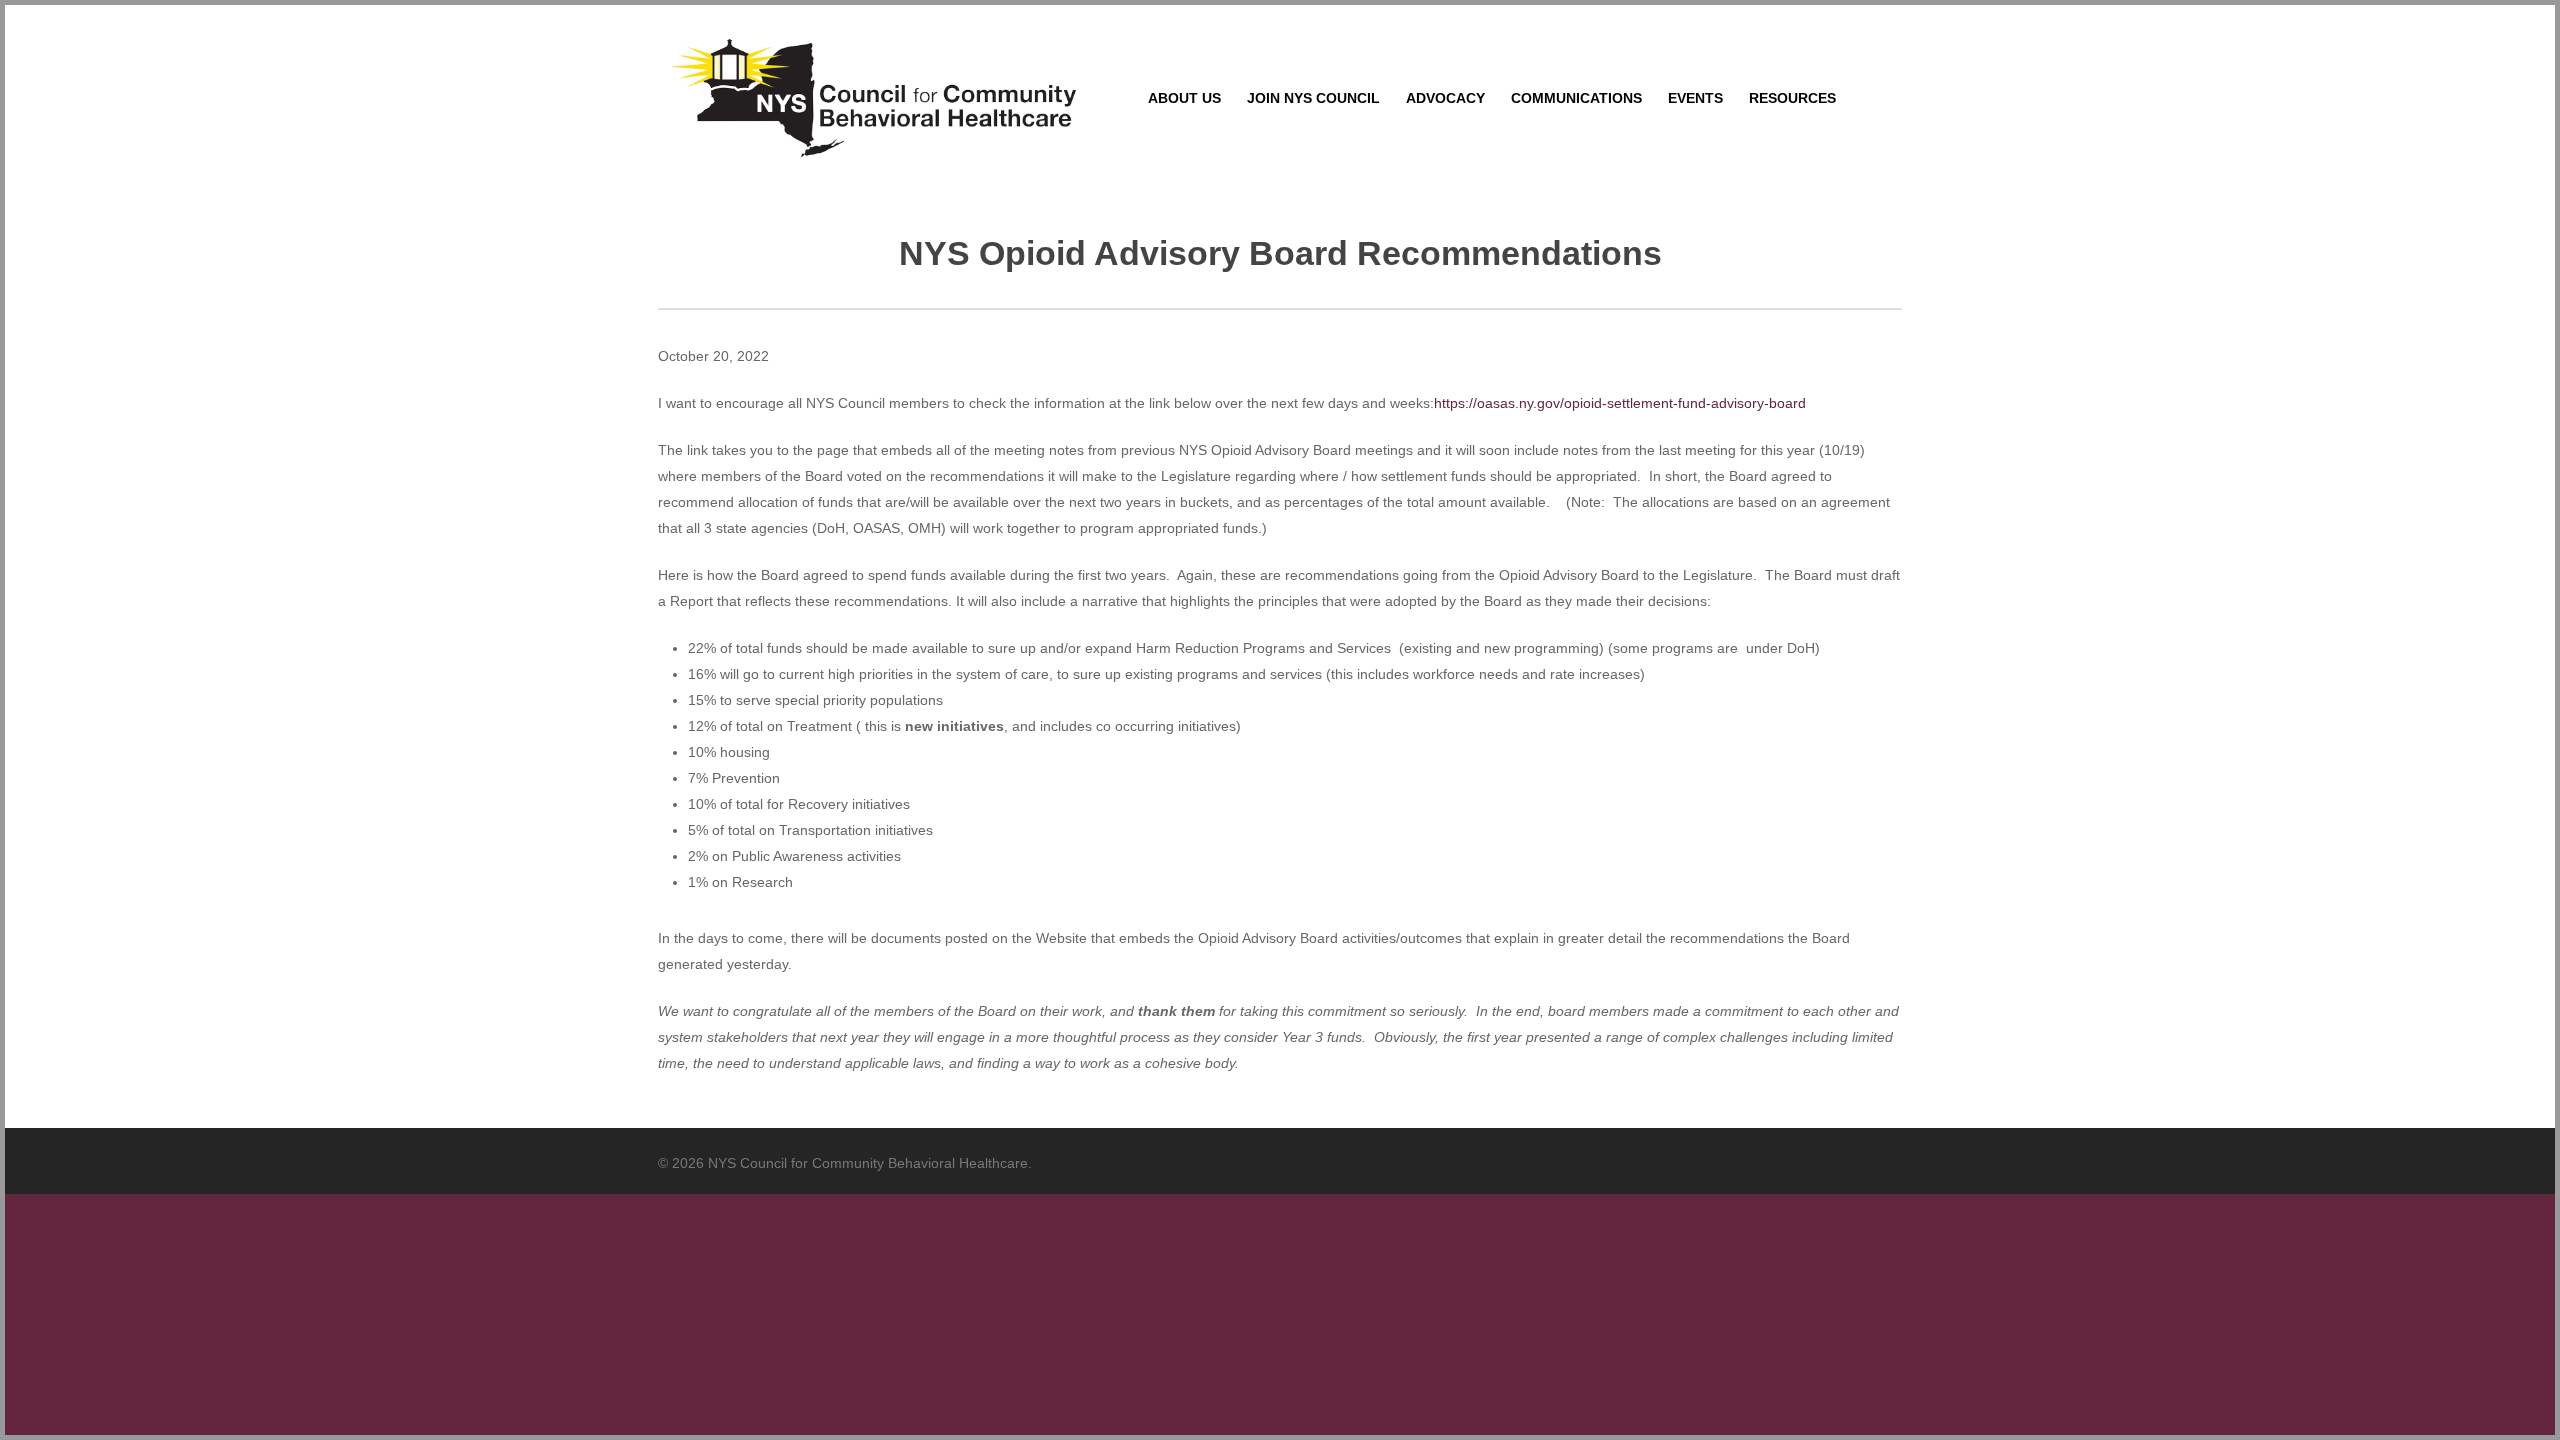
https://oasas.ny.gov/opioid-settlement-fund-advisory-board (1620, 403)
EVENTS (1695, 98)
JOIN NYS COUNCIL (1313, 98)
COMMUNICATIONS (1576, 98)
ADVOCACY (1445, 98)
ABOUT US (1184, 98)
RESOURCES (1792, 98)
